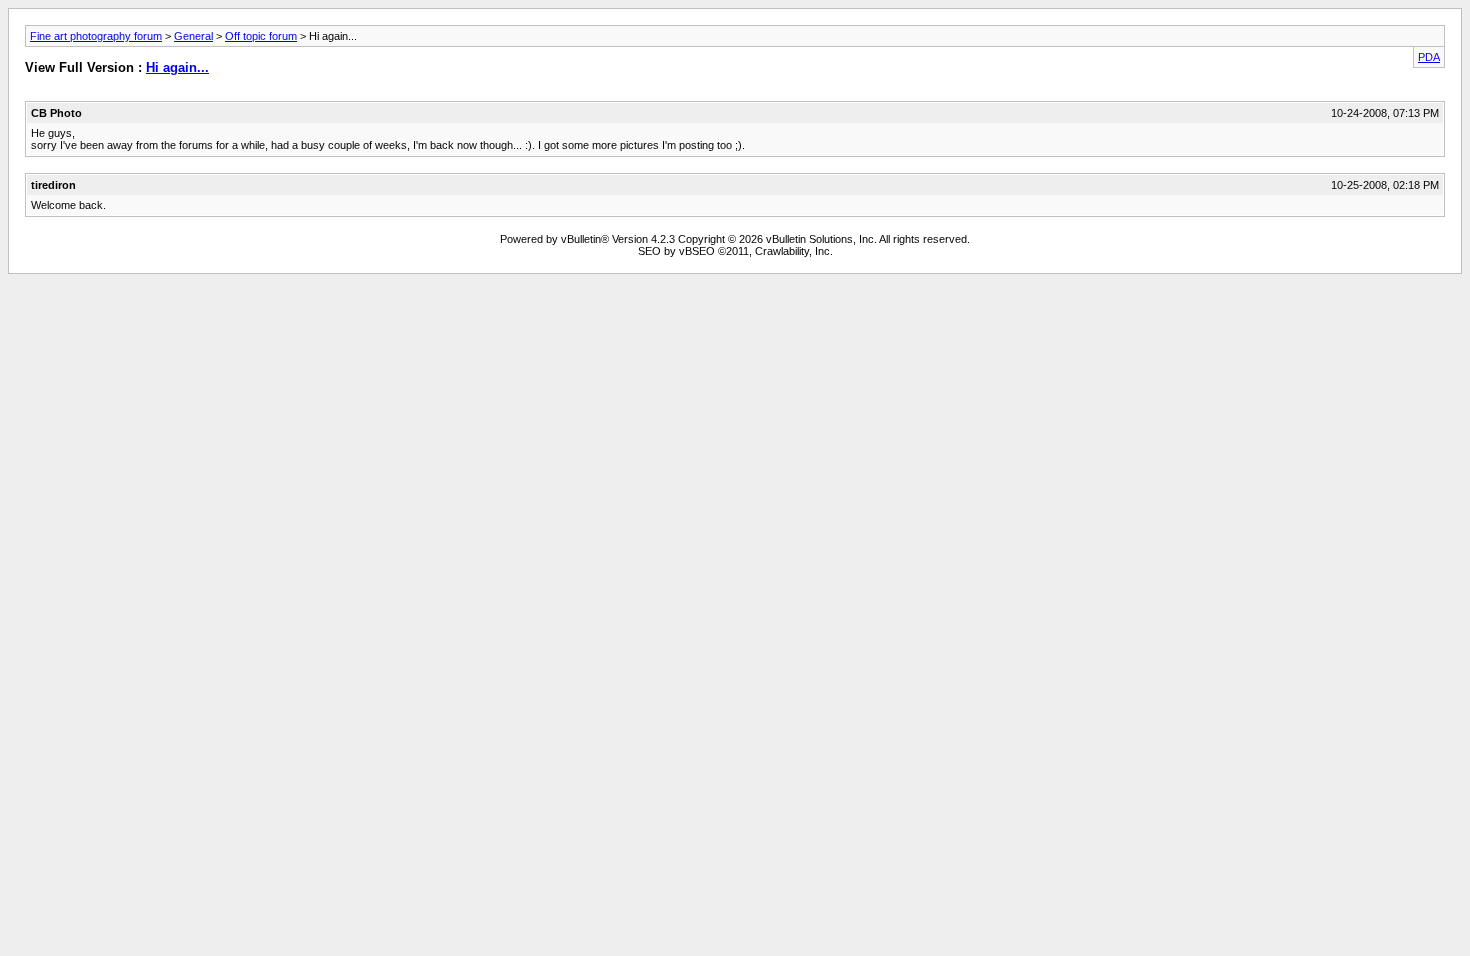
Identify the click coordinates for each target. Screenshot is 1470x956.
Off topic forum (261, 36)
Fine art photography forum (96, 36)
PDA (1429, 57)
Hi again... (177, 67)
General (193, 36)
